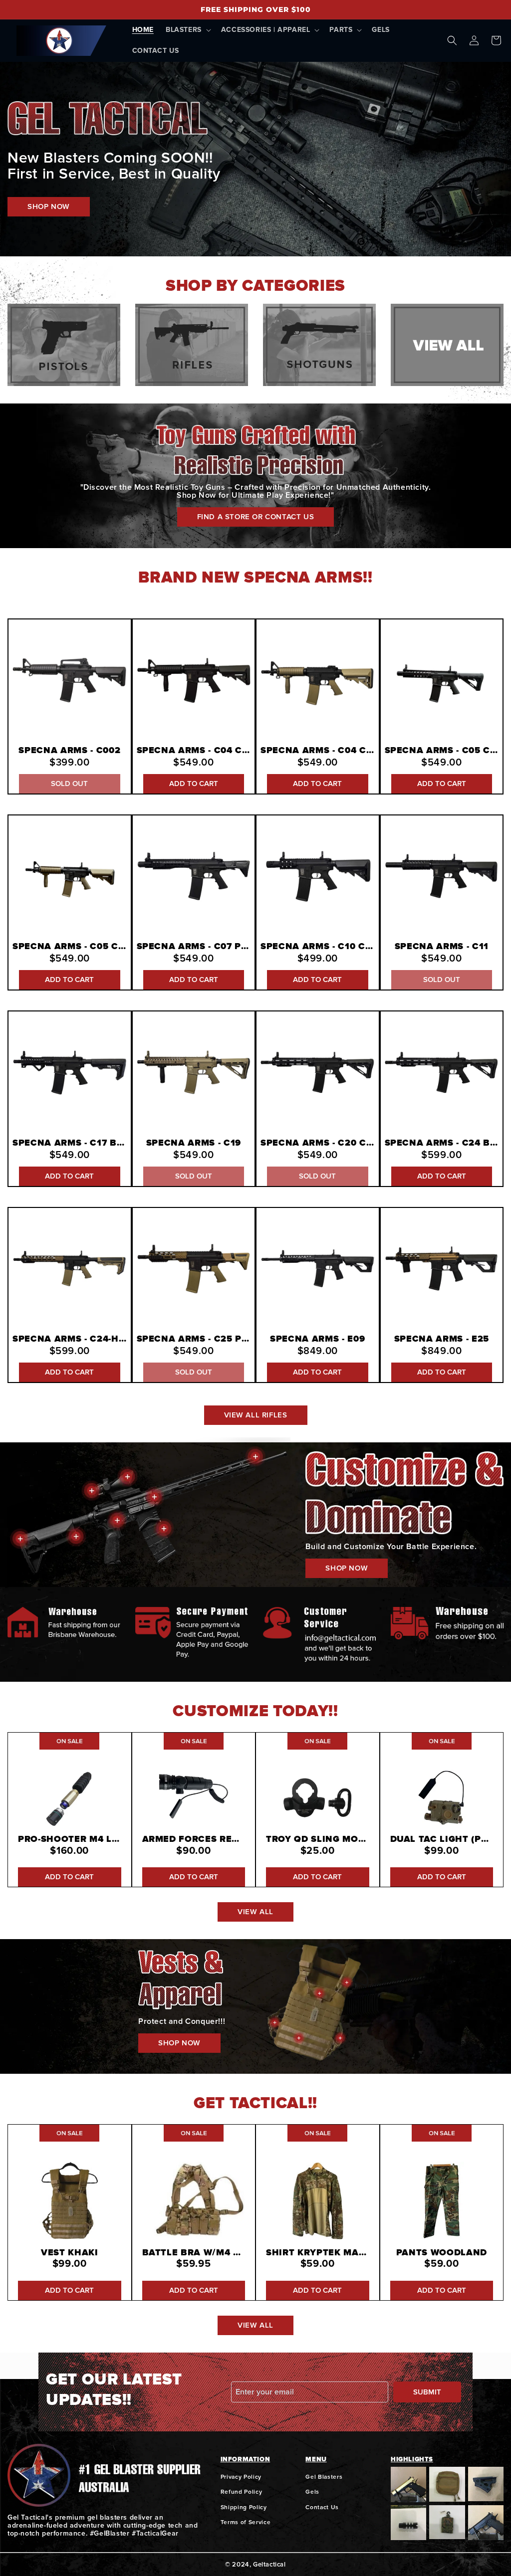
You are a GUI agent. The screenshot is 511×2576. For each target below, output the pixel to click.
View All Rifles (256, 1415)
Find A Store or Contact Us (256, 517)
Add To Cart (194, 784)
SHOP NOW (49, 206)
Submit (427, 2392)
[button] (187, 30)
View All (255, 1912)
